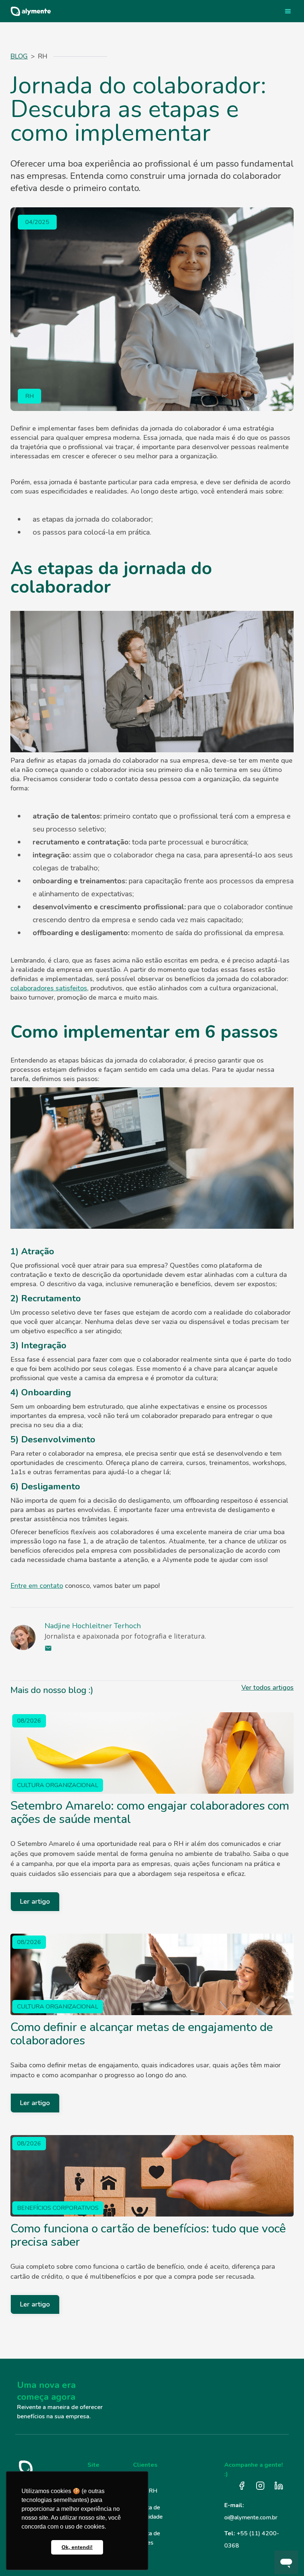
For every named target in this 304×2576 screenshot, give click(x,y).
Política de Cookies (147, 2538)
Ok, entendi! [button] (77, 2547)
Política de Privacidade (148, 2512)
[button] (288, 11)
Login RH (145, 2491)
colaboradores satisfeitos (49, 988)
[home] (29, 11)
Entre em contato (37, 1586)
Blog (19, 56)
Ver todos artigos (267, 1687)
